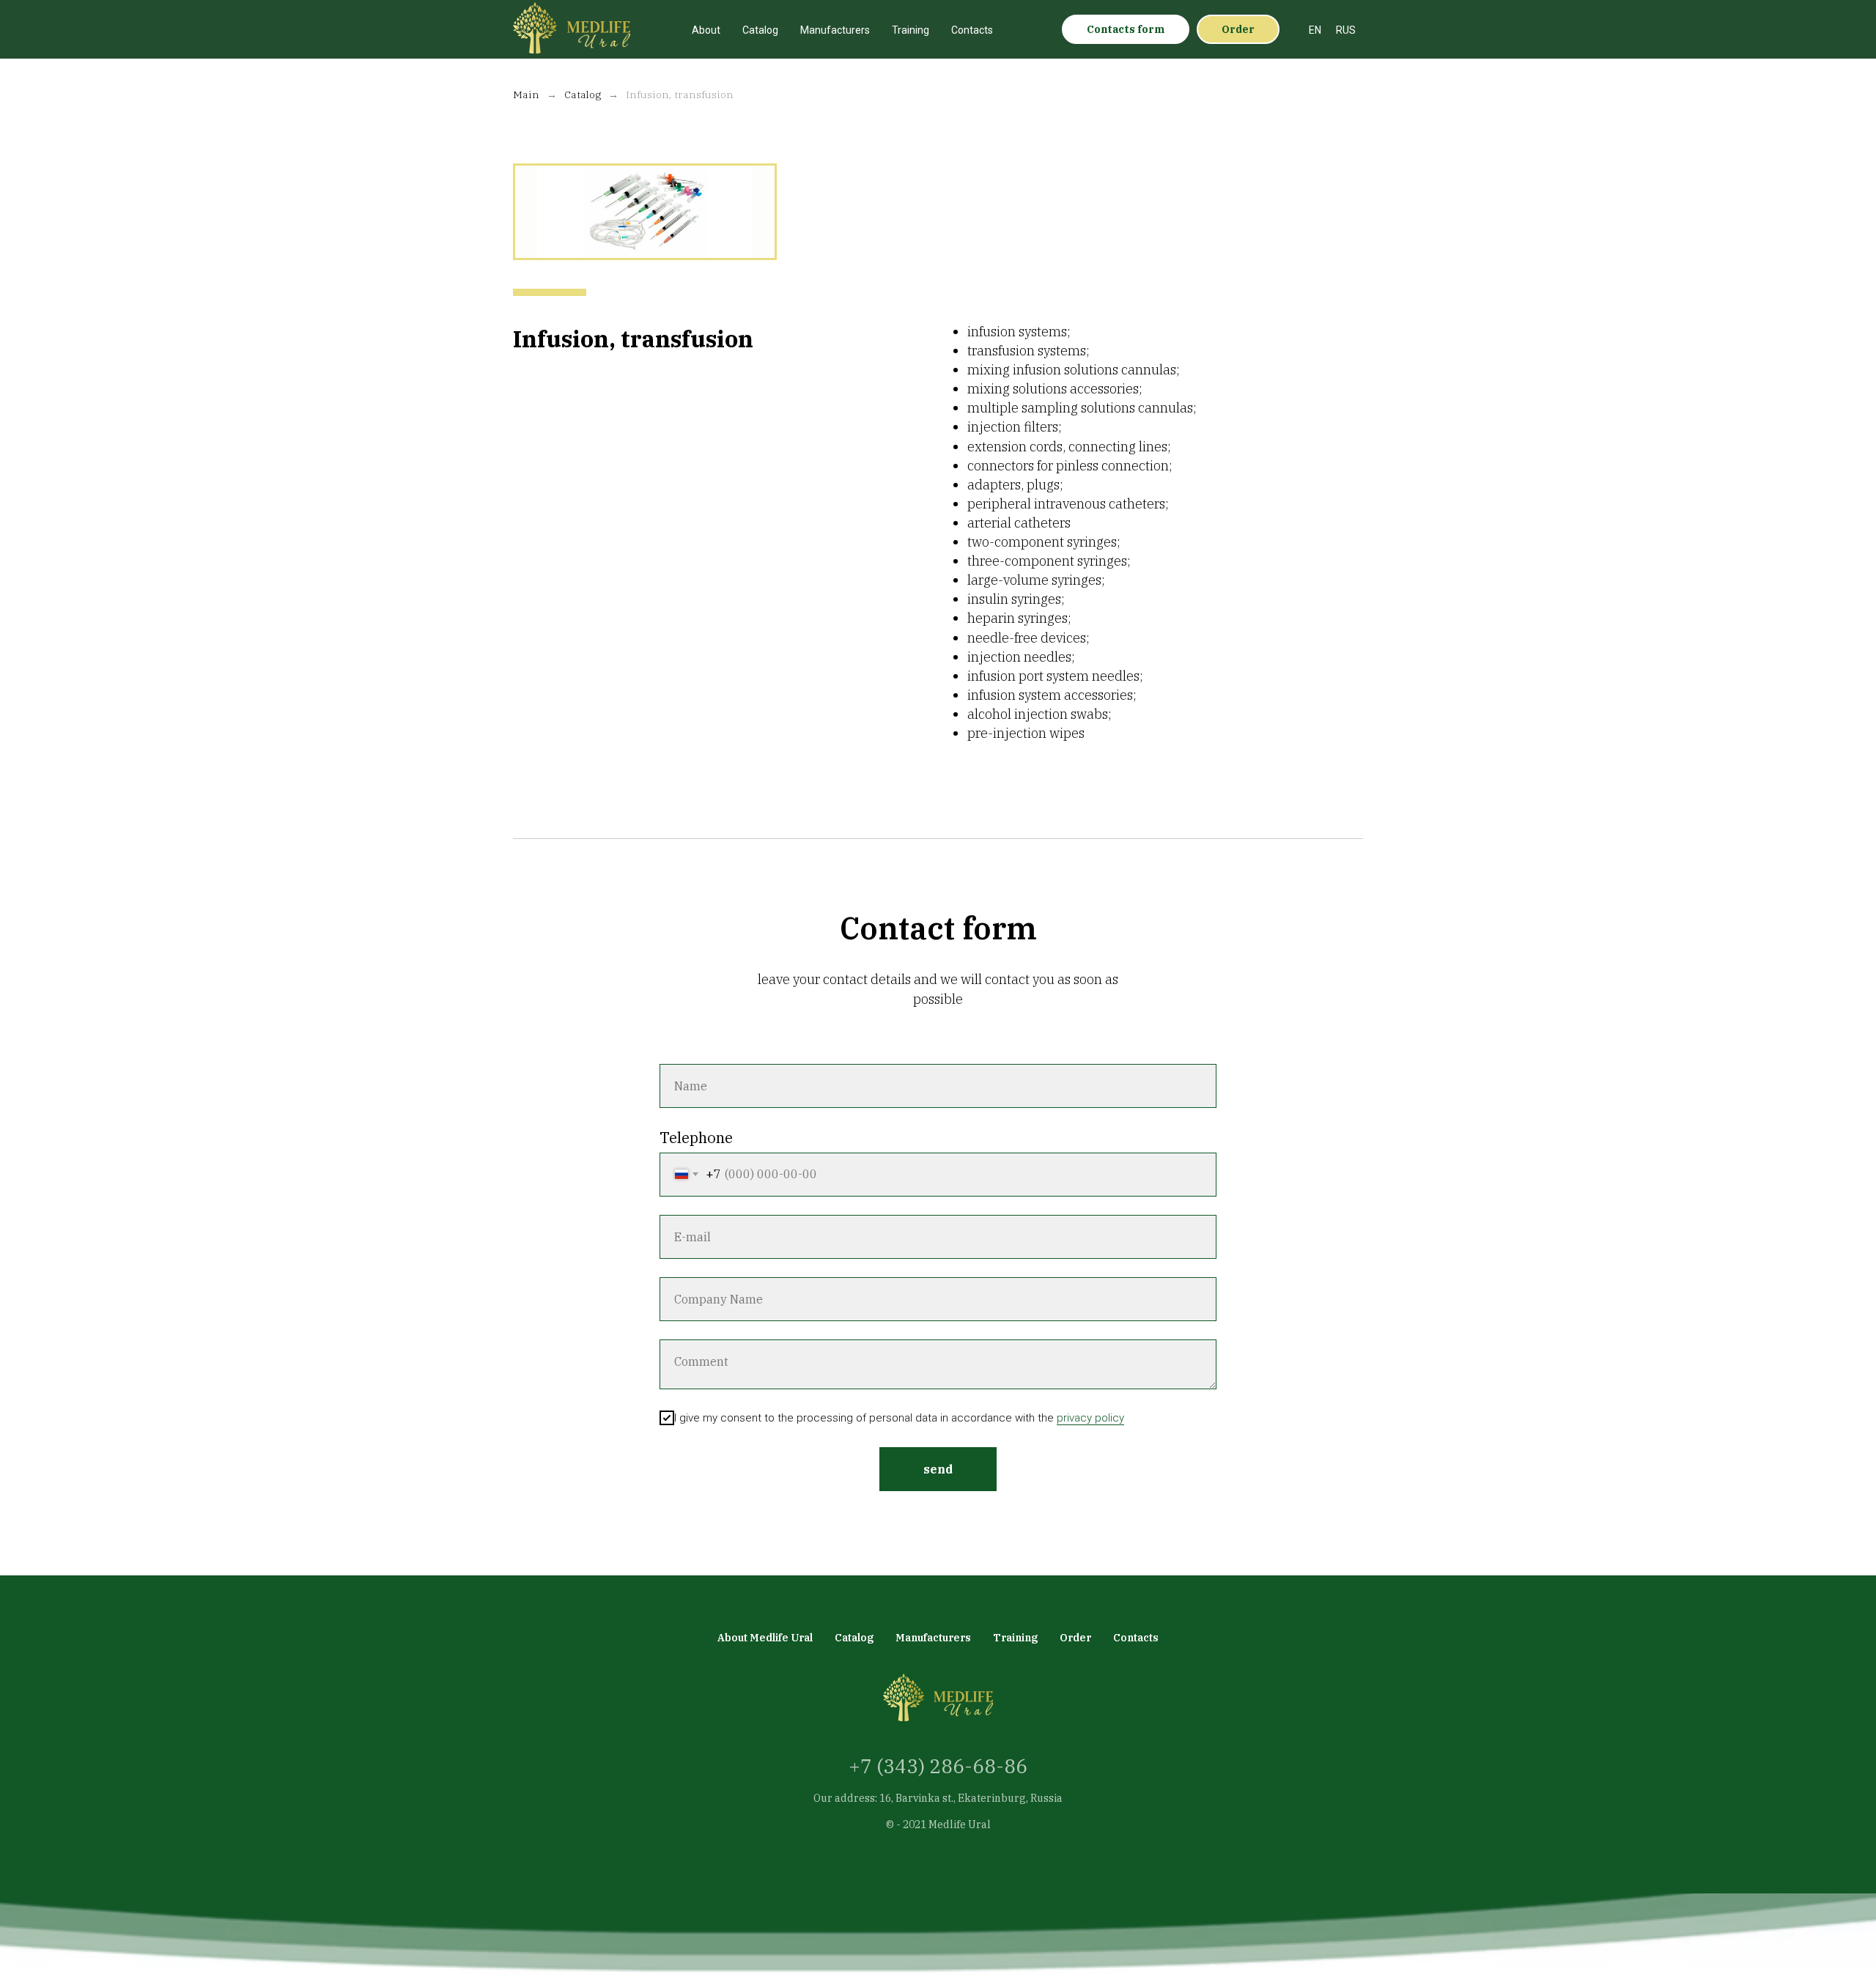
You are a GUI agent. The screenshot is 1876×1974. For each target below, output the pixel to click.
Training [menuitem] (911, 30)
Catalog (583, 95)
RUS (1346, 30)
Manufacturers (933, 1638)
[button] (1126, 29)
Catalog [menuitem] (760, 30)
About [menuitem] (706, 30)
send (938, 1469)
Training (1015, 1638)
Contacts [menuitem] (972, 30)
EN (1315, 30)
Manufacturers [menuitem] (835, 30)
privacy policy (1090, 1418)
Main (526, 95)
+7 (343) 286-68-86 (938, 1766)
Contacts (1136, 1638)
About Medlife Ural (765, 1638)
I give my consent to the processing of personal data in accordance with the (899, 1418)
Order (1075, 1638)
